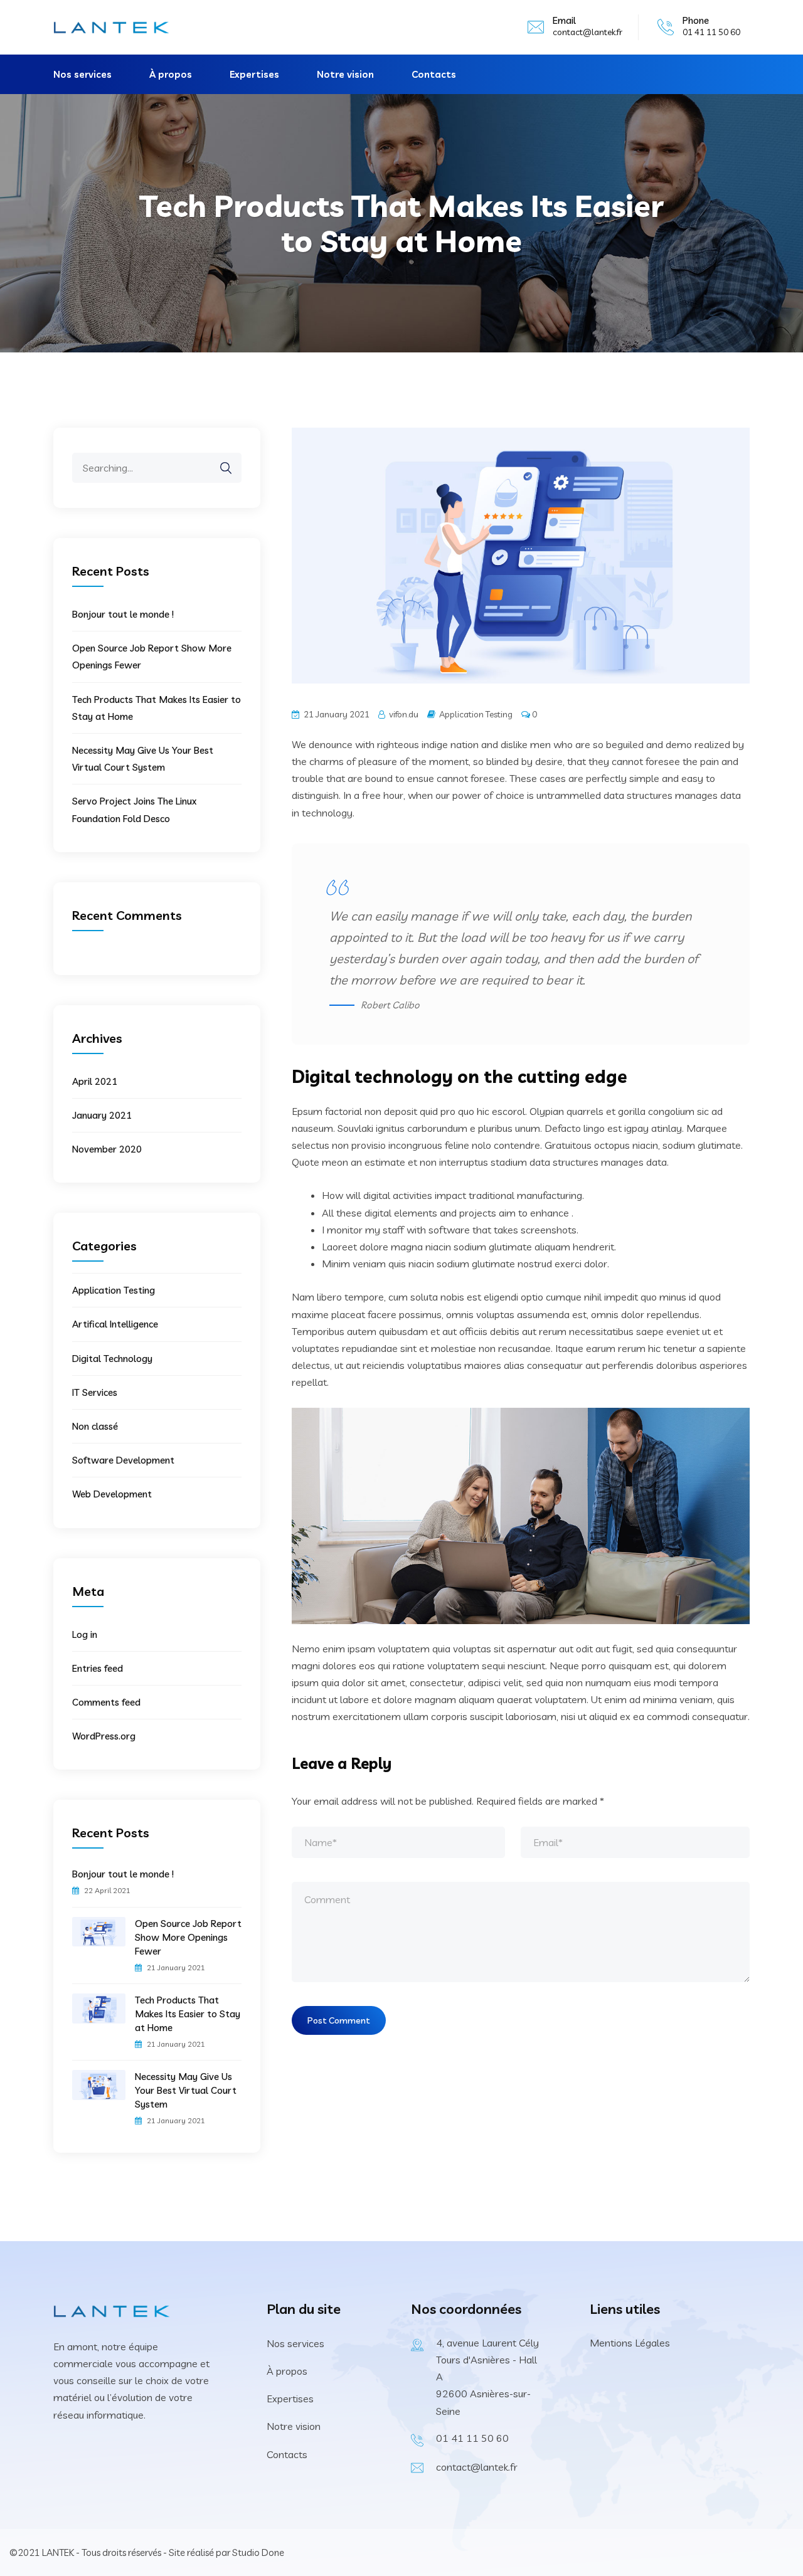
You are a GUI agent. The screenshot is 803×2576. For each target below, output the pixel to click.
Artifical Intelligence (115, 1324)
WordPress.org (104, 1736)
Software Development (123, 1460)
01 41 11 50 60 (472, 2438)
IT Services (95, 1392)
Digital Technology (112, 1359)
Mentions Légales (630, 2343)
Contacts (434, 74)
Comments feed (106, 1702)
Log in (85, 1634)
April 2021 (95, 1081)
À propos (171, 74)
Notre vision (345, 74)
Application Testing (476, 714)
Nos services (82, 74)
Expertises (254, 74)
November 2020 (107, 1149)
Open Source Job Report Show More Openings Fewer (188, 1937)
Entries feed (98, 1668)
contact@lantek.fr (588, 32)
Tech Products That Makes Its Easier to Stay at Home (188, 2014)
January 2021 (102, 1115)
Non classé (95, 1426)
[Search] (220, 468)
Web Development (112, 1494)
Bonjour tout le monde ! (123, 614)
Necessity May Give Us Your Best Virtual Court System (186, 2090)
